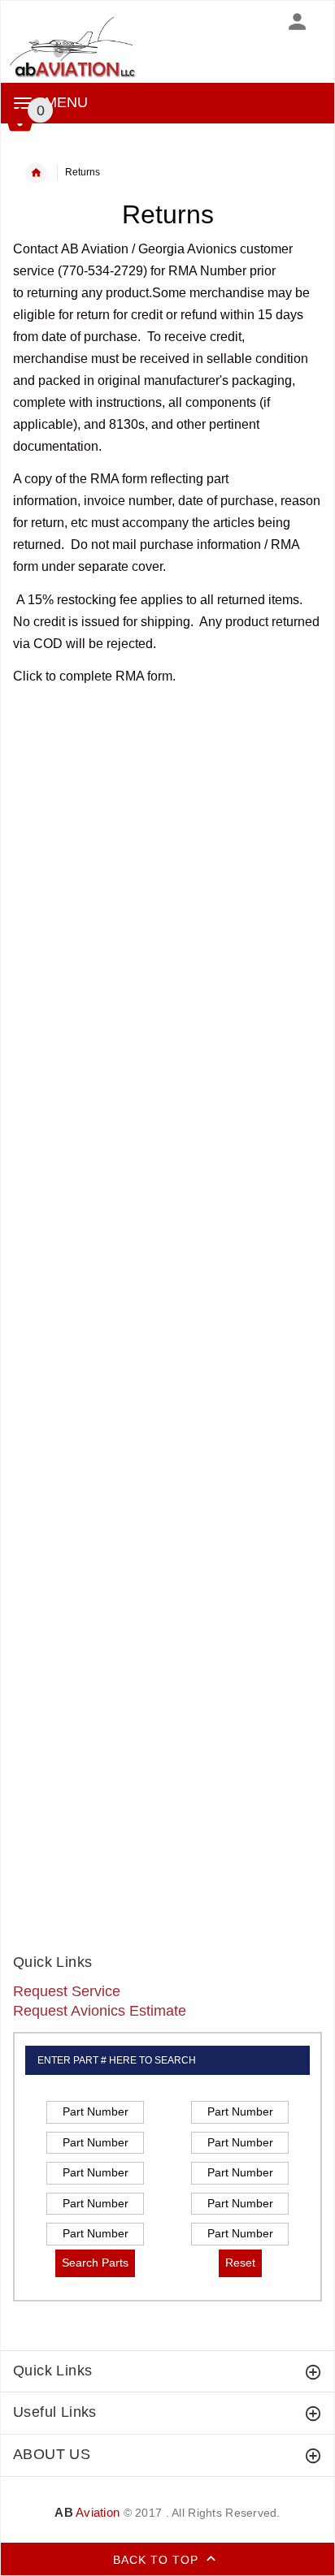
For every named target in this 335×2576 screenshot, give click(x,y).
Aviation (87, 2512)
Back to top (158, 2560)
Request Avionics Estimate (100, 2011)
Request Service (67, 1991)
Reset (240, 2263)
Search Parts (95, 2263)
